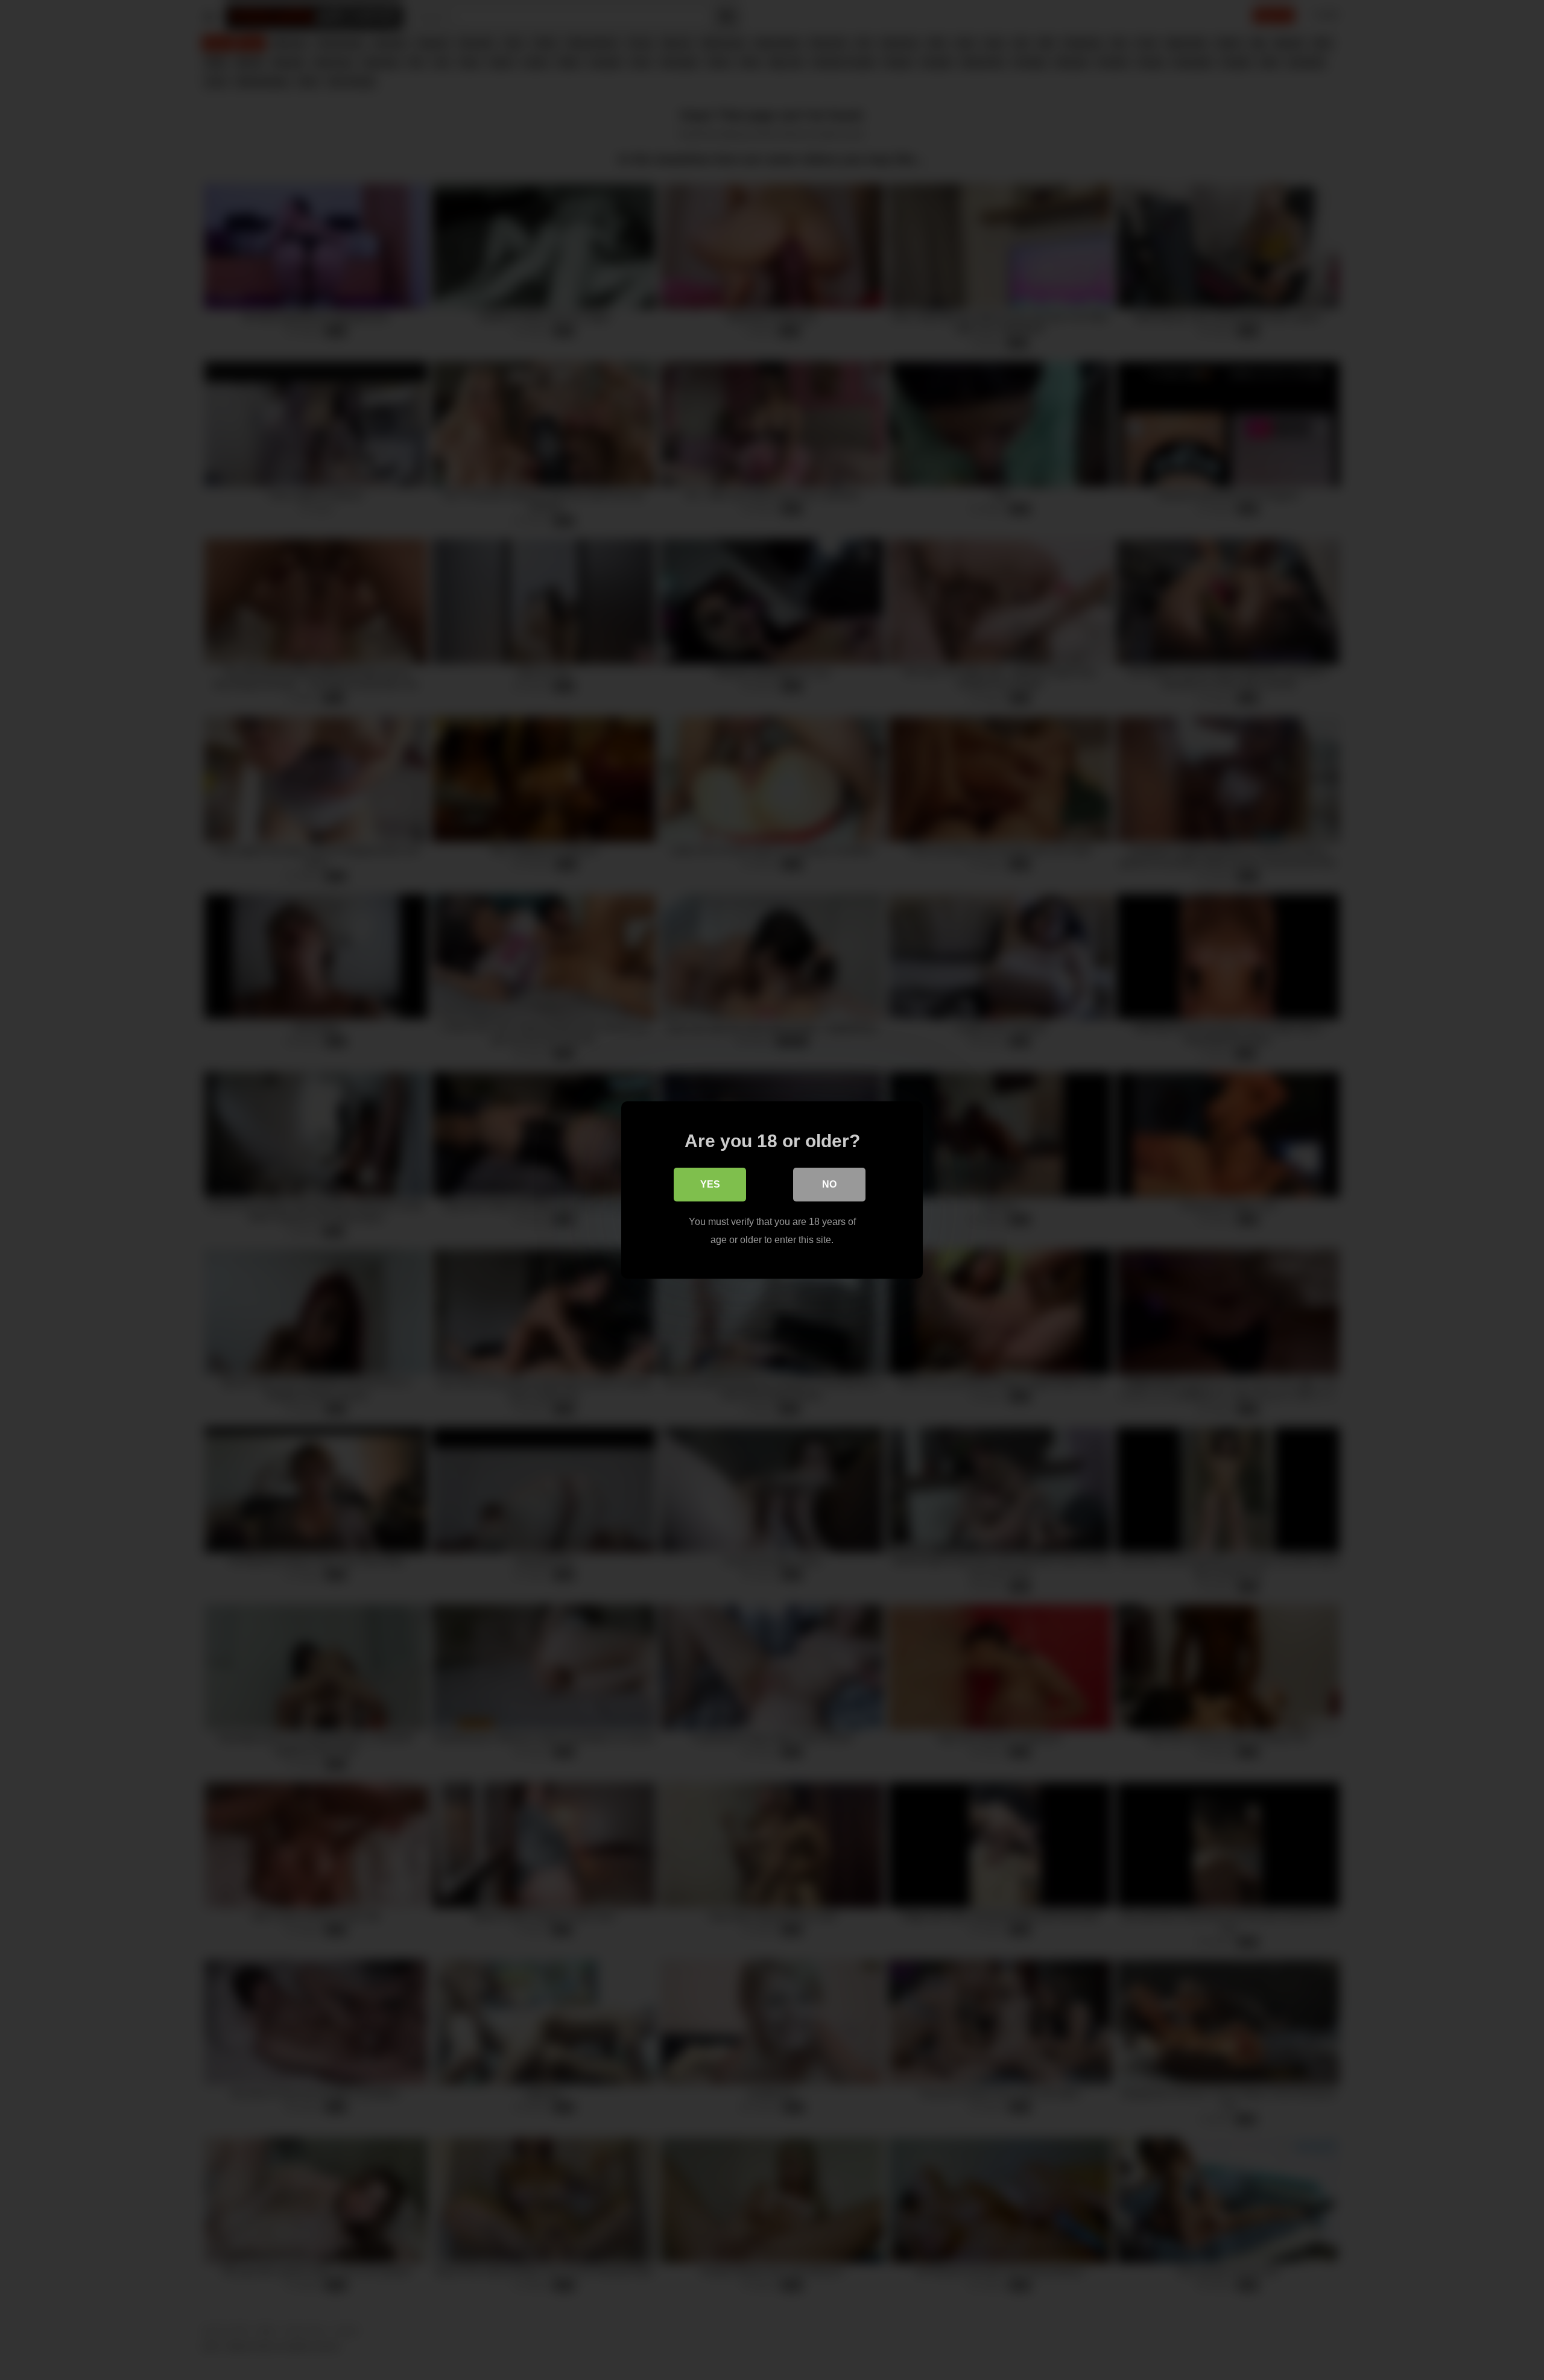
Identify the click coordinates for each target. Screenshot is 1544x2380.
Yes (710, 1184)
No (829, 1184)
